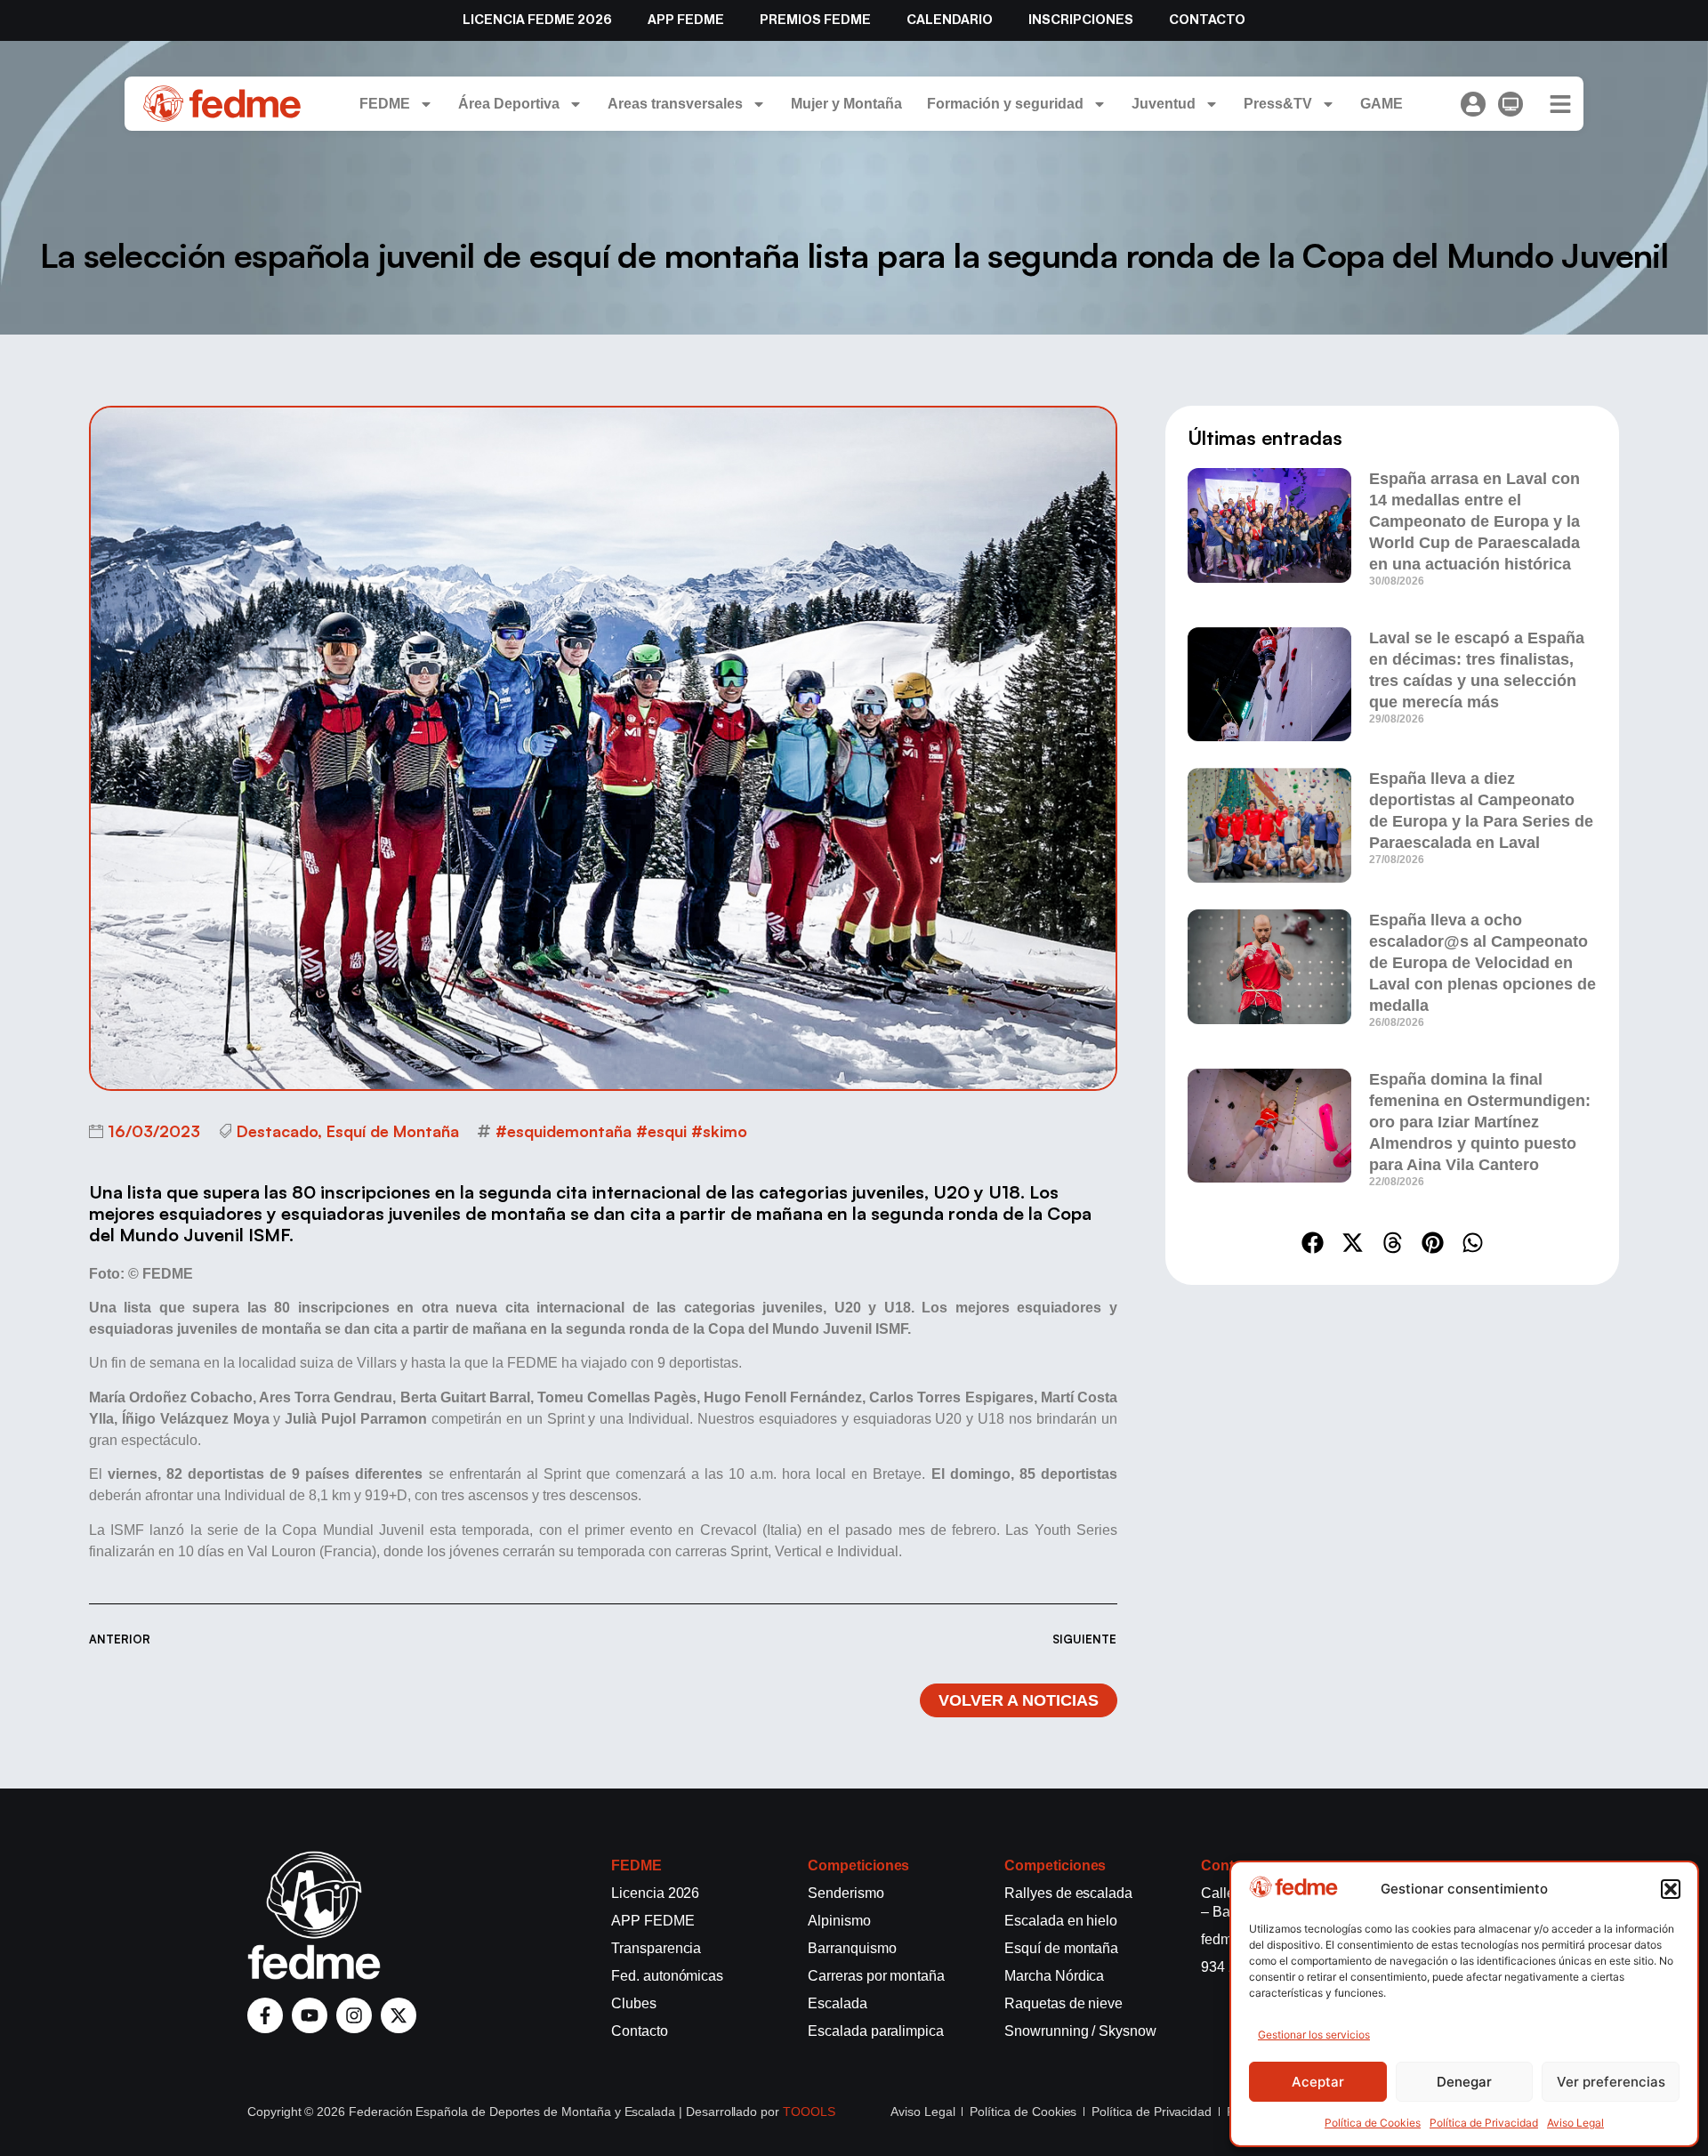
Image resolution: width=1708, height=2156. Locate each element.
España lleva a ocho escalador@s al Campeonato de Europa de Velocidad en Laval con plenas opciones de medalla (1482, 963)
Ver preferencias (1611, 2082)
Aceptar (1318, 2082)
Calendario (950, 20)
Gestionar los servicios (1314, 2035)
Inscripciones (1081, 20)
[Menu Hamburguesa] (1560, 104)
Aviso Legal (1575, 2123)
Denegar (1464, 2082)
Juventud (1164, 104)
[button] (1671, 1889)
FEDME (385, 104)
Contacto (1207, 20)
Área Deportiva (509, 104)
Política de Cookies (1373, 2123)
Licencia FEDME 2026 (537, 20)
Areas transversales (675, 104)
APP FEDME (686, 20)
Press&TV (1278, 104)
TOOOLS (809, 2112)
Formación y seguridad (1005, 104)
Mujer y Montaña (846, 104)
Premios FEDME (815, 20)
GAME (1382, 104)
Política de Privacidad (1484, 2123)
